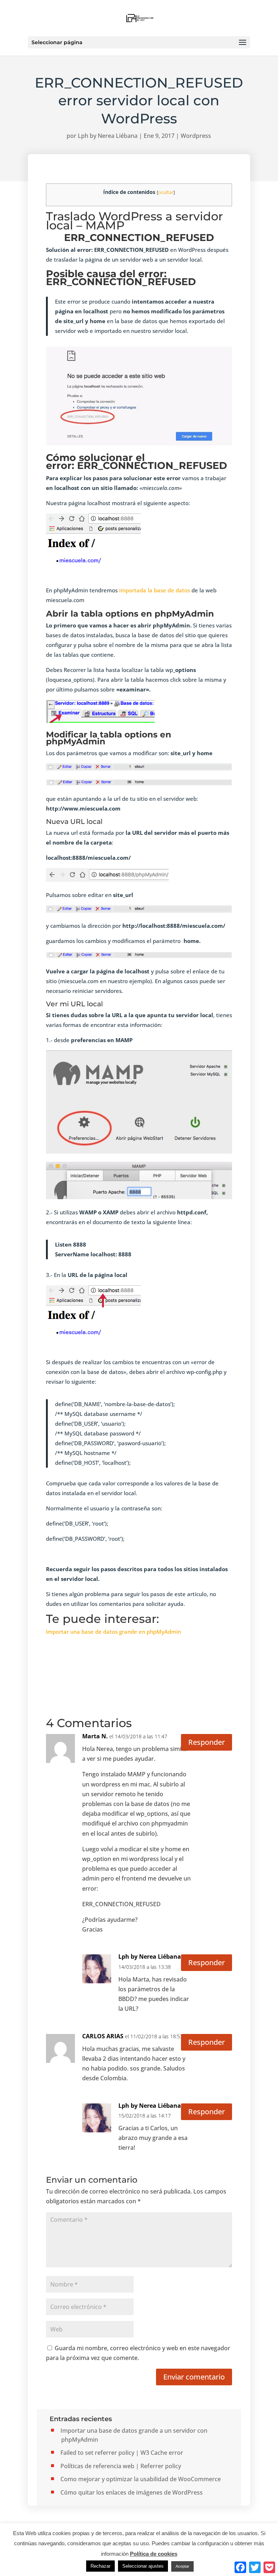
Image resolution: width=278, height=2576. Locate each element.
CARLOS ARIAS (103, 2036)
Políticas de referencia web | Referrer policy (121, 2466)
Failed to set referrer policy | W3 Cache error (122, 2453)
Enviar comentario (194, 2377)
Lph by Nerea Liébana (108, 136)
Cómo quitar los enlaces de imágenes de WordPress (132, 2492)
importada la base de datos (154, 590)
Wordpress (196, 136)
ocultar (166, 192)
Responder (207, 1742)
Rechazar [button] (100, 2566)
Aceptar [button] (182, 2566)
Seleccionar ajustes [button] (143, 2566)
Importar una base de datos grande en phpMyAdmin (113, 1632)
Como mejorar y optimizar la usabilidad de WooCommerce (141, 2479)
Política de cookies (154, 2554)
